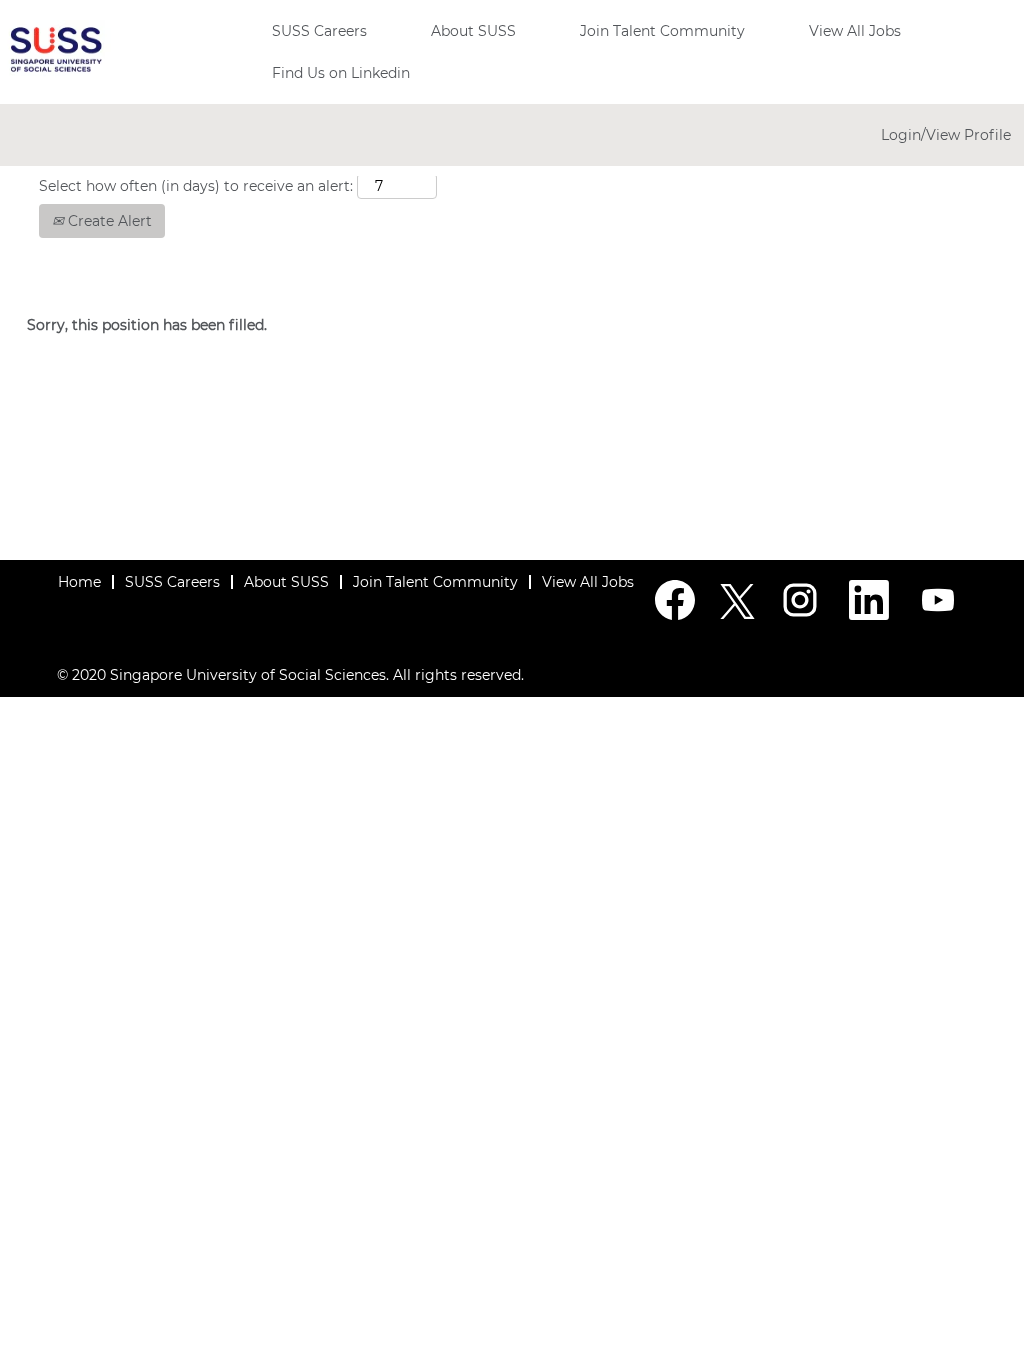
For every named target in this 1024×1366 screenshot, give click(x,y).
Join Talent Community (662, 31)
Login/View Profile (946, 135)
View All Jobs (855, 31)
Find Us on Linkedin (341, 73)
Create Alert (108, 221)
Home (79, 582)
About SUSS (473, 31)
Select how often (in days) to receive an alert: (196, 186)
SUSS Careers (319, 31)
